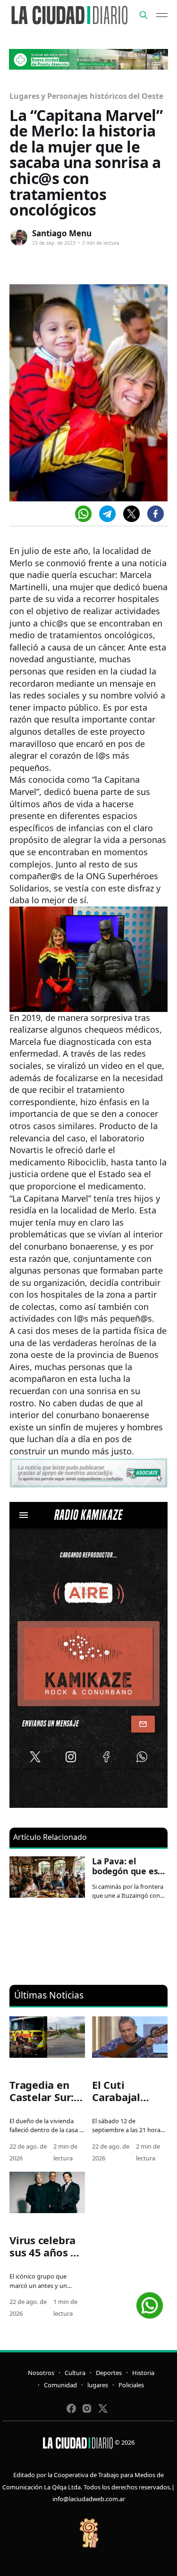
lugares (98, 2385)
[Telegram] (107, 514)
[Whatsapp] (83, 514)
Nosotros (41, 2373)
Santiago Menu (62, 233)
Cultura (75, 2373)
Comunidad (60, 2385)
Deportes (109, 2373)
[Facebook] (156, 514)
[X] (131, 514)
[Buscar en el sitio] (143, 15)
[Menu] (162, 15)
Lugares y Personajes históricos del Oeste (86, 96)
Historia (143, 2373)
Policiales (131, 2385)
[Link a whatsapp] (150, 2302)
